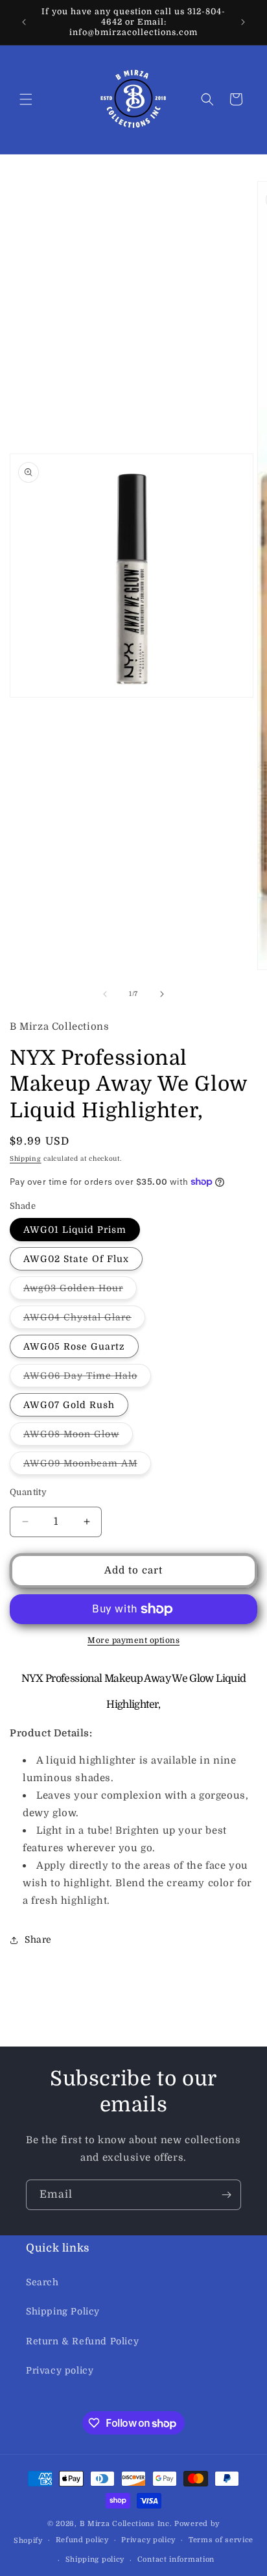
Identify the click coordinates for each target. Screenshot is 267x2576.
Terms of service (221, 2540)
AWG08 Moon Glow (78, 1437)
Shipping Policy (63, 2311)
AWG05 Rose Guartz (74, 1346)
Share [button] (38, 1939)
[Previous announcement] (24, 22)
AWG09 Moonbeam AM (87, 1466)
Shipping (26, 1159)
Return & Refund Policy (82, 2341)
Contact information (176, 2559)
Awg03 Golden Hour (80, 1291)
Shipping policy (95, 2559)
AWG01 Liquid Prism (75, 1230)
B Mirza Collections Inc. (126, 2524)
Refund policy (82, 2540)
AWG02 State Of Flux (76, 1259)
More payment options (133, 1640)
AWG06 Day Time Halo (87, 1379)
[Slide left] (105, 994)
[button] (26, 99)
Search (42, 2282)
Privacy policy (60, 2370)
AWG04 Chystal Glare (84, 1320)
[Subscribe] (226, 2195)
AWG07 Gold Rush (69, 1405)
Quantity (28, 1492)
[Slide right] (162, 994)
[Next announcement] (243, 22)
